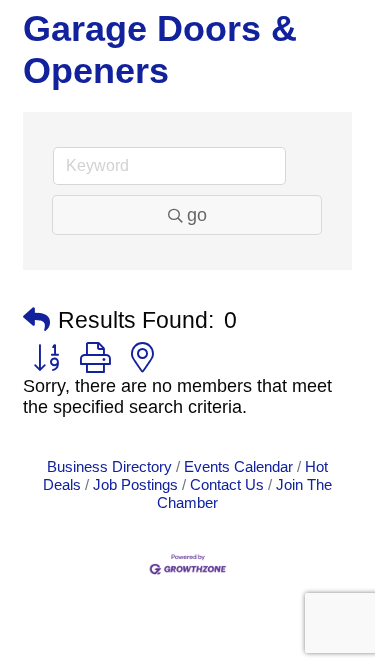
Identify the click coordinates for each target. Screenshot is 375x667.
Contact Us (227, 484)
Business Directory (109, 466)
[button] (36, 320)
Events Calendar (238, 466)
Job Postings (135, 484)
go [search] (197, 215)
